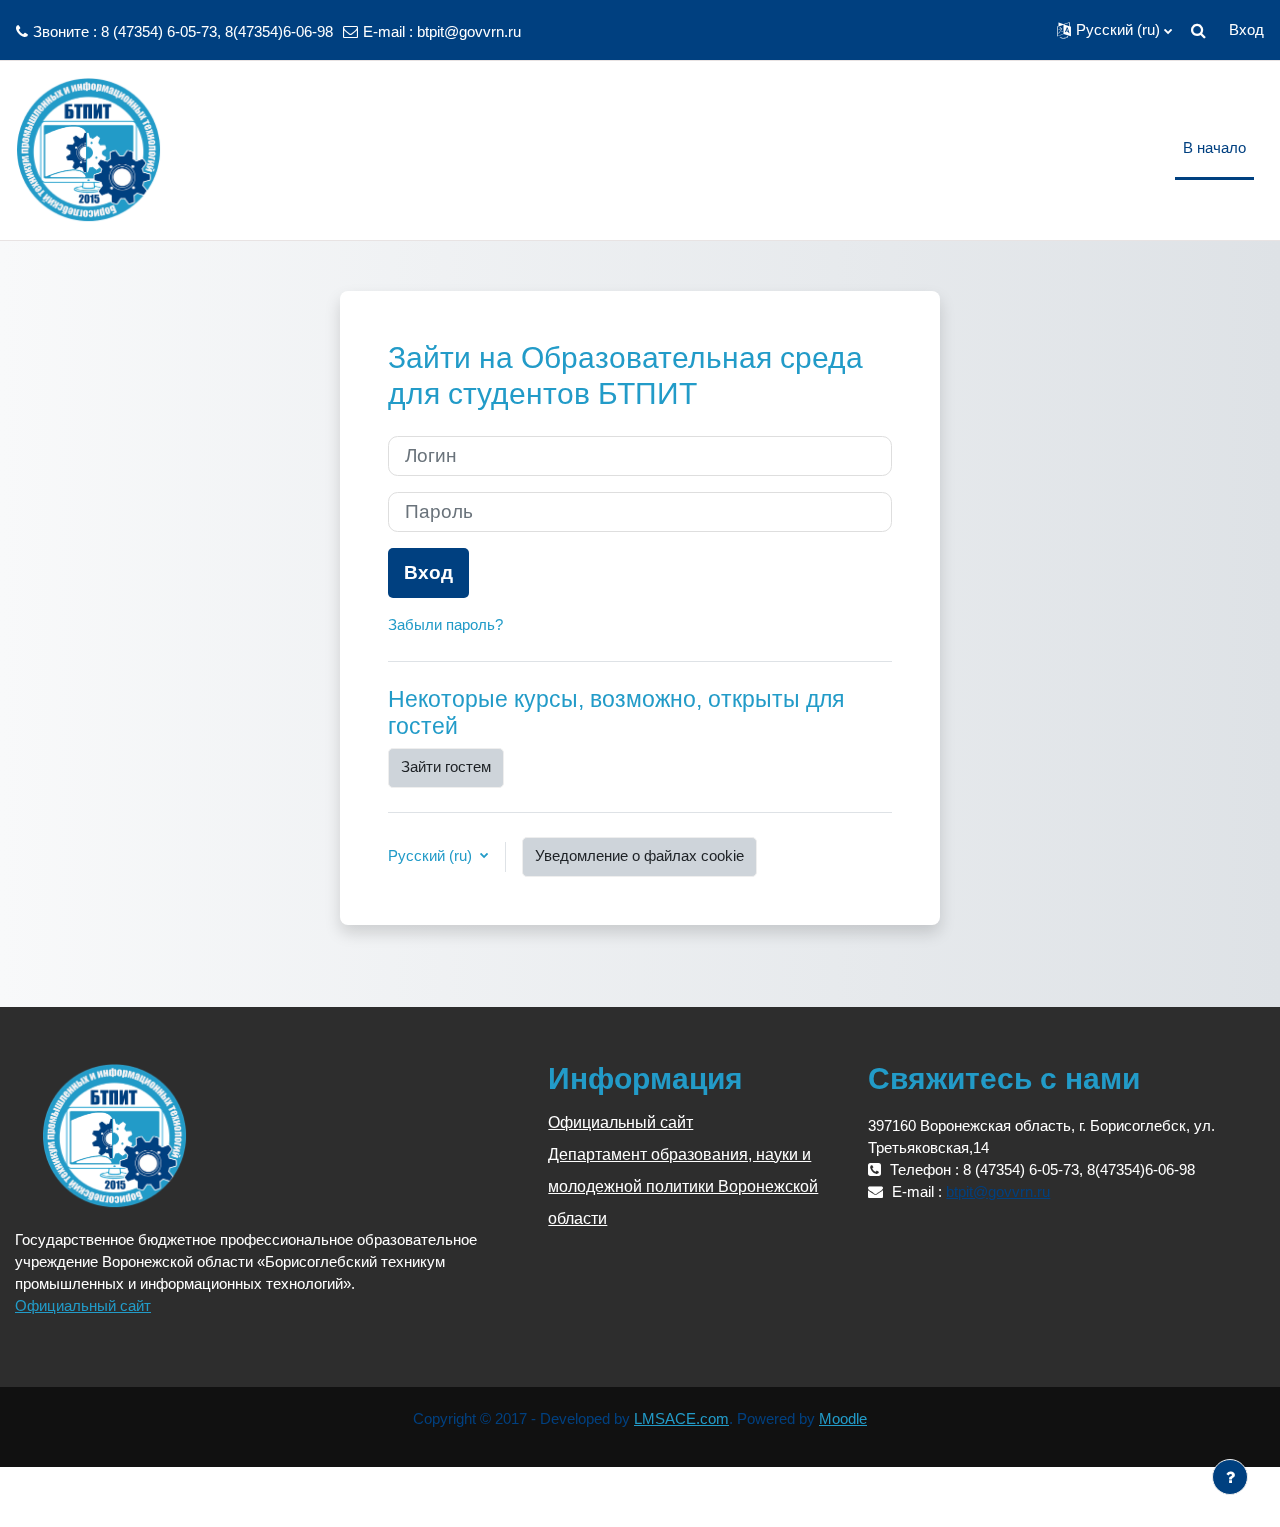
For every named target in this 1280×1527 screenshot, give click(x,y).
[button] (1114, 30)
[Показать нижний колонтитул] (1230, 1477)
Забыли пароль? (445, 624)
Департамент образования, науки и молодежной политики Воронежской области (683, 1186)
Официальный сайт (83, 1305)
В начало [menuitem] (1214, 147)
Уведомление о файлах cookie (639, 855)
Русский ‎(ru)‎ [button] (432, 855)
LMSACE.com (681, 1418)
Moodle (843, 1418)
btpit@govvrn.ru (469, 31)
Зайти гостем (446, 766)
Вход (1246, 29)
